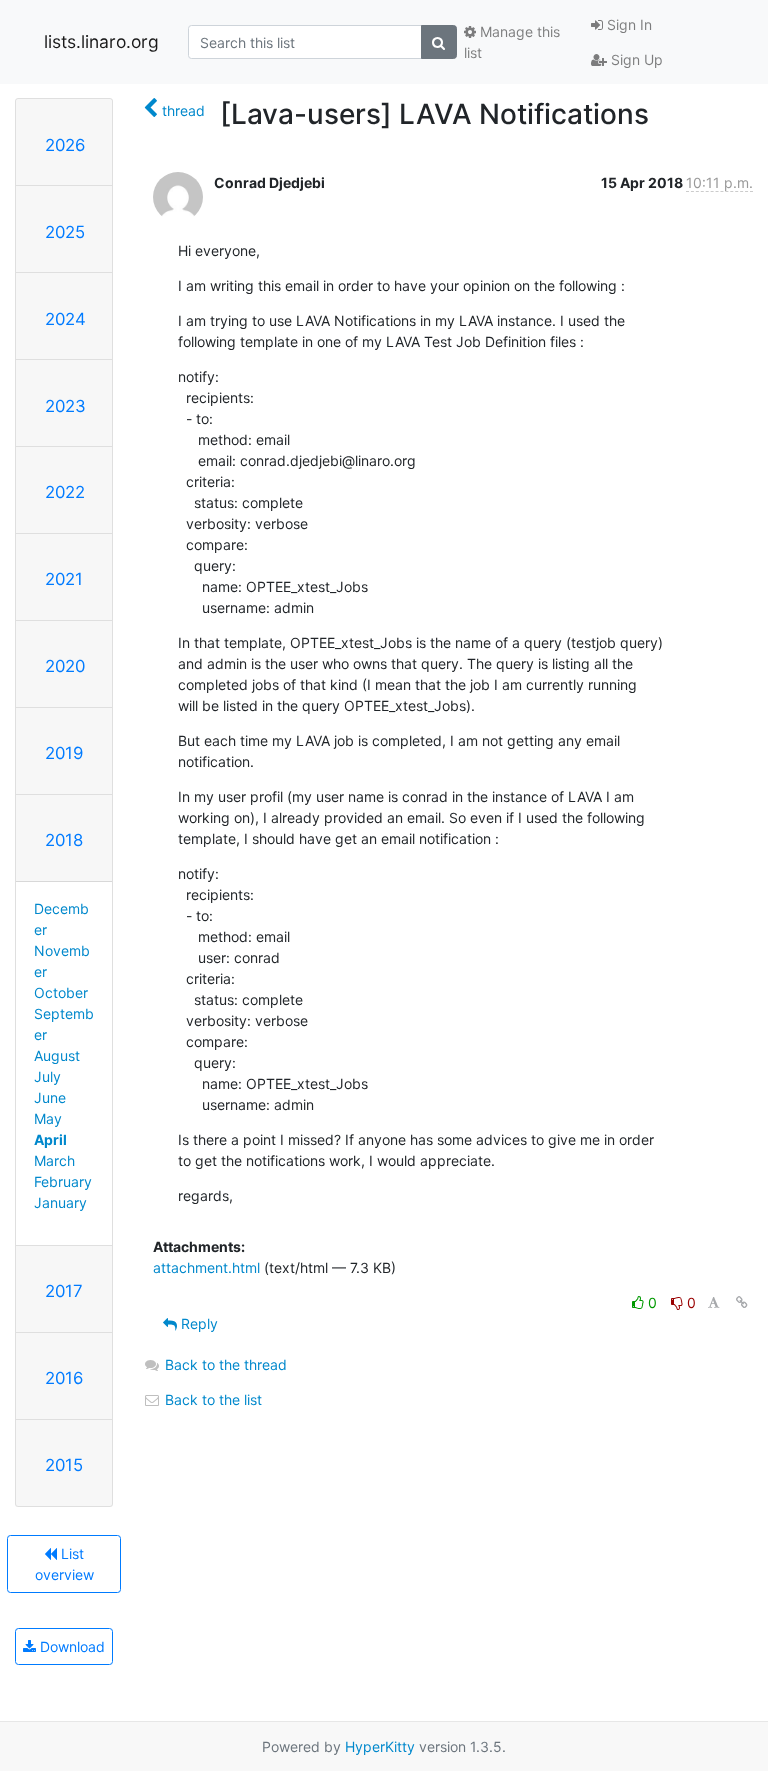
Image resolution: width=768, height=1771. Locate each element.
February (63, 1181)
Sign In (627, 24)
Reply (197, 1323)
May (48, 1118)
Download (70, 1646)
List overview (64, 1564)
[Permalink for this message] (742, 1302)
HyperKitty (380, 1746)
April (50, 1139)
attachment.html (206, 1267)
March (54, 1160)
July (47, 1076)
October (61, 992)
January (60, 1202)
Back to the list (211, 1399)
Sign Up (635, 59)
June (50, 1097)
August (57, 1055)
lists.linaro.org (101, 41)
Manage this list (512, 42)
